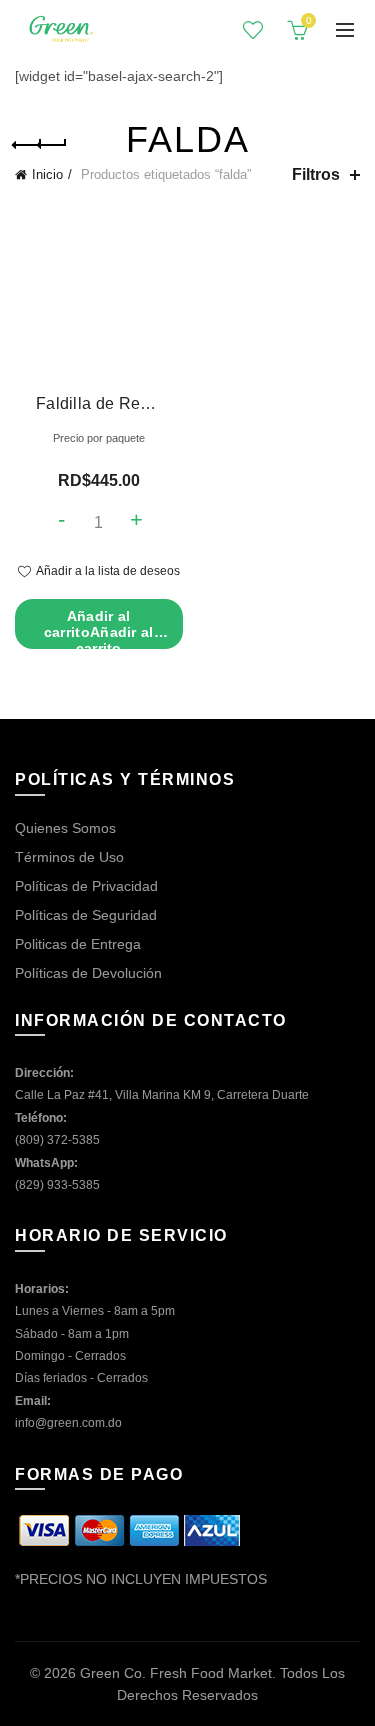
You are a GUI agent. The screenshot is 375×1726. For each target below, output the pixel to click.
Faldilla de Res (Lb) (99, 403)
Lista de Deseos (253, 30)
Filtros (316, 174)
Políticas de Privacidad (86, 886)
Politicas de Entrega (78, 944)
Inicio (47, 174)
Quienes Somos (65, 828)
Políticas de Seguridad (86, 915)
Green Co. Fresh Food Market (176, 1673)
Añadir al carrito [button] (99, 628)
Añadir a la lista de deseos (108, 571)
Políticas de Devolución (88, 973)
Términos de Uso (69, 857)
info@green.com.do (68, 1423)
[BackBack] (40, 145)
